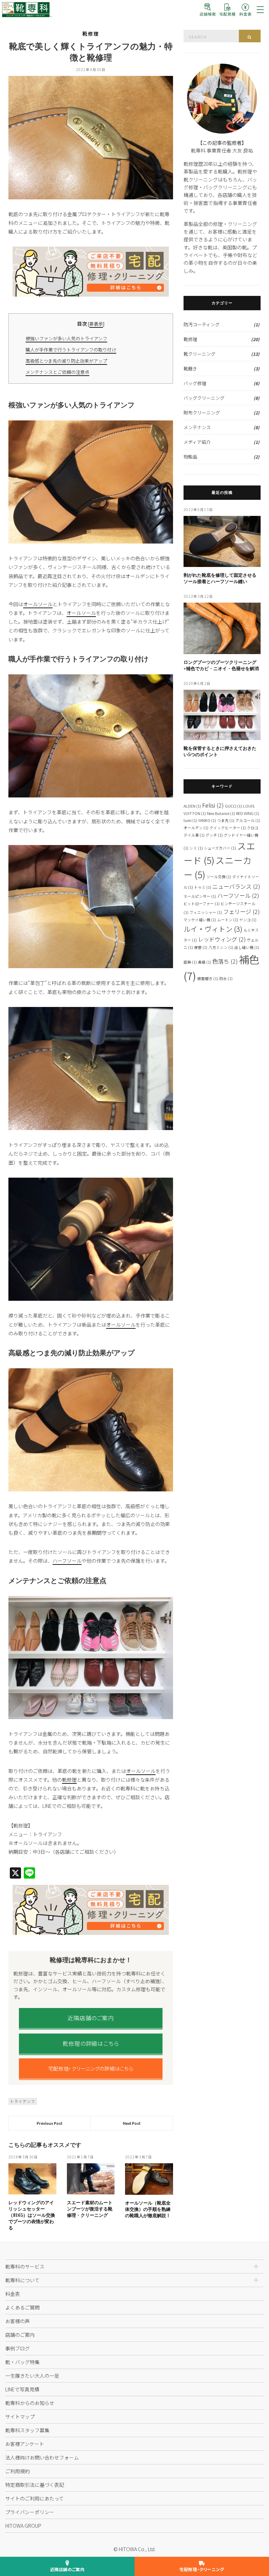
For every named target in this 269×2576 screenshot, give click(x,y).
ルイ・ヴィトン (213, 929)
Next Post (132, 2123)
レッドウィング (222, 939)
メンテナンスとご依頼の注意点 (57, 372)
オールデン (196, 828)
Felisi (213, 805)
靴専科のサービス (25, 2266)
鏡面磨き (208, 978)
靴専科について (22, 2280)
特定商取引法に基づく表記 (35, 2485)
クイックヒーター (228, 828)
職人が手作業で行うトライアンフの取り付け (71, 350)
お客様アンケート (25, 2444)
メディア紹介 (197, 442)
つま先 (226, 820)
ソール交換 (219, 877)
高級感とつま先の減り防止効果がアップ (66, 361)
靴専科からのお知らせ (30, 2403)
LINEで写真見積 (22, 2389)
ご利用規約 (18, 2471)
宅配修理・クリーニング (202, 2569)
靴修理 (91, 34)
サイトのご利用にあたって (35, 2498)
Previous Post (50, 2123)
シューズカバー (220, 848)
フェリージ (242, 911)
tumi (190, 820)
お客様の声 (18, 2321)
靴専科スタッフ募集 (27, 2430)
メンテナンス (197, 427)
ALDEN (192, 806)
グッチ (214, 835)
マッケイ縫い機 (200, 920)
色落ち (225, 961)
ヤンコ (248, 920)
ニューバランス (236, 886)
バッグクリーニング (204, 398)
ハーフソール (67, 1561)
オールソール (38, 604)
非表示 (96, 324)
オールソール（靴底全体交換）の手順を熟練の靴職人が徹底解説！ (148, 2209)
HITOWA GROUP (23, 2526)
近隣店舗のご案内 (67, 2569)
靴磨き (190, 368)
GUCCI (233, 806)
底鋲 (190, 962)
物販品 (190, 457)
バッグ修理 (195, 383)
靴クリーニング (199, 354)
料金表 (13, 2294)
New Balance (221, 813)
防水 (226, 978)
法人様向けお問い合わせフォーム (42, 2457)
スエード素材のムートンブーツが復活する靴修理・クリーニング (90, 2209)
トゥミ (203, 887)
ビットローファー (202, 904)
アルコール (248, 820)
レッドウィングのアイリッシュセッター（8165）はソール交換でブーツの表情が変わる (32, 2215)
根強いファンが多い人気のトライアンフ (66, 338)
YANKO (207, 820)
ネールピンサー (200, 896)
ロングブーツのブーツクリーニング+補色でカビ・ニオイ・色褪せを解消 (221, 665)
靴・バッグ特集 (22, 2362)
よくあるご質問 (22, 2307)
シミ (196, 848)
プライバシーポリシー (30, 2512)
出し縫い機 (247, 947)
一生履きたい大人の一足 (32, 2376)
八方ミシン (221, 947)
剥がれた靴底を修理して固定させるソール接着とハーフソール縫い (220, 578)
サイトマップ (20, 2417)
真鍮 (205, 962)
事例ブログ (18, 2348)
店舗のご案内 (20, 2335)
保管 (201, 947)
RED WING (248, 813)
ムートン (228, 920)
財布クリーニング (202, 413)
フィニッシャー (206, 912)
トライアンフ (23, 2101)
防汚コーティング (202, 324)
